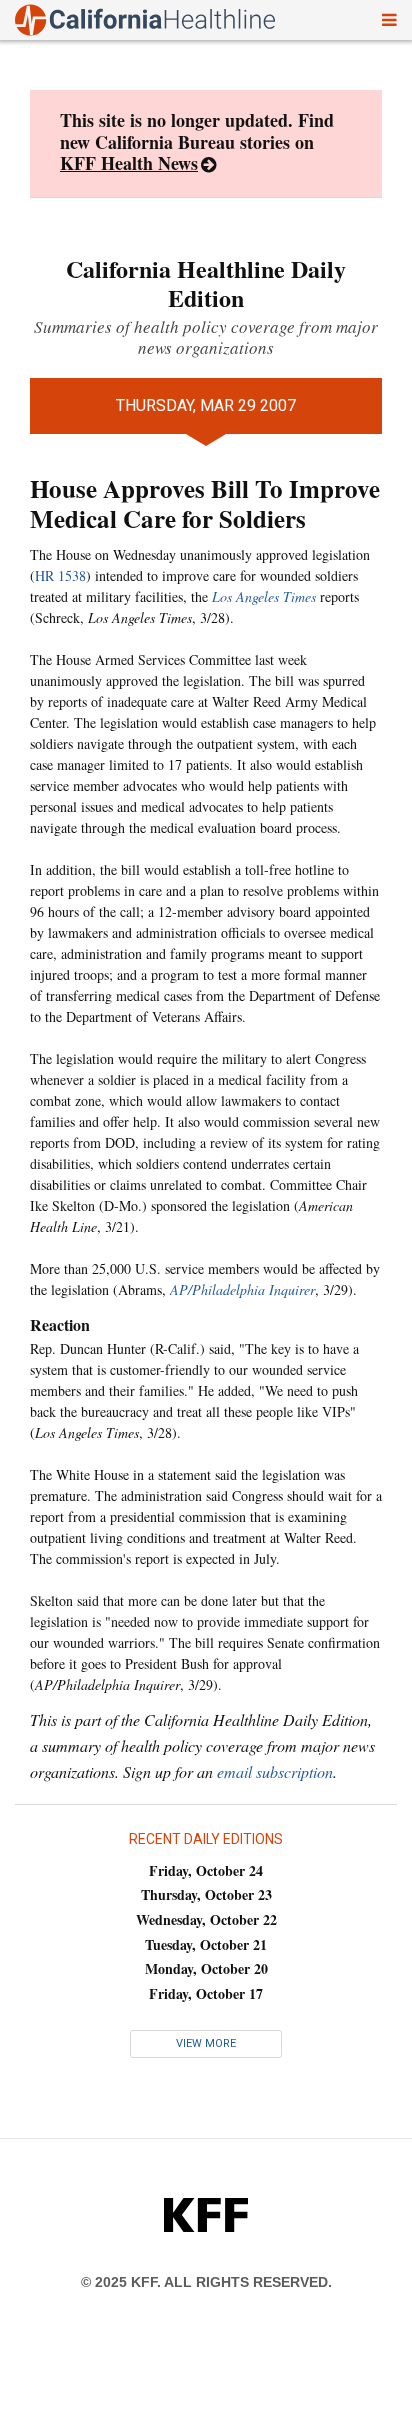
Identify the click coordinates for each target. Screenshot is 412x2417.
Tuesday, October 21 (206, 1944)
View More (206, 2043)
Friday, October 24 (206, 1870)
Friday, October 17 (206, 1993)
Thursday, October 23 (206, 1894)
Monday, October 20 (206, 1968)
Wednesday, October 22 (206, 1919)
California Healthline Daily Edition (206, 283)
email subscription (275, 1771)
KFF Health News (129, 163)
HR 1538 (60, 575)
